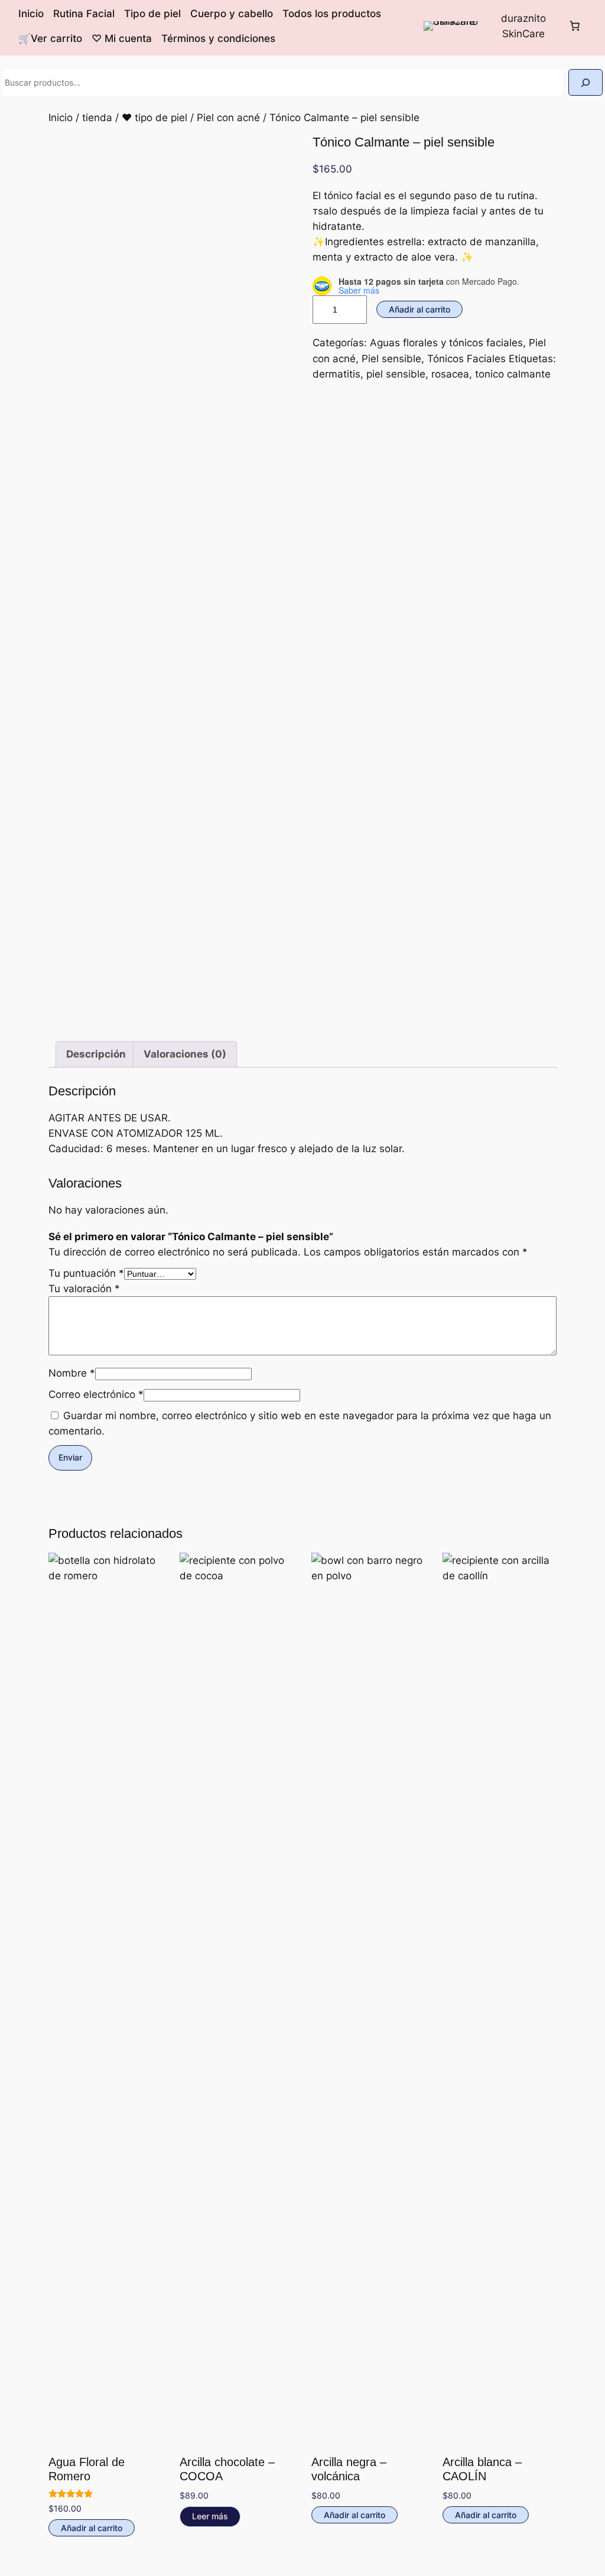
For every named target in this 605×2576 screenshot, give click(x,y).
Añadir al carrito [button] (92, 2528)
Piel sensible (391, 359)
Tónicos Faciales (466, 359)
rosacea (450, 374)
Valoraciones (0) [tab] (185, 1054)
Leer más (210, 2516)
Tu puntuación (86, 1273)
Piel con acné (228, 118)
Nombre (72, 1373)
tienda (97, 118)
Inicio (61, 118)
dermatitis (336, 374)
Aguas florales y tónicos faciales (446, 343)
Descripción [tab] (96, 1054)
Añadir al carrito (419, 309)
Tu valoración (84, 1289)
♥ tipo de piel (154, 118)
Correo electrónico (96, 1394)
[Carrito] (574, 26)
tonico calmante (513, 374)
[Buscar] (586, 82)
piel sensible (396, 374)
